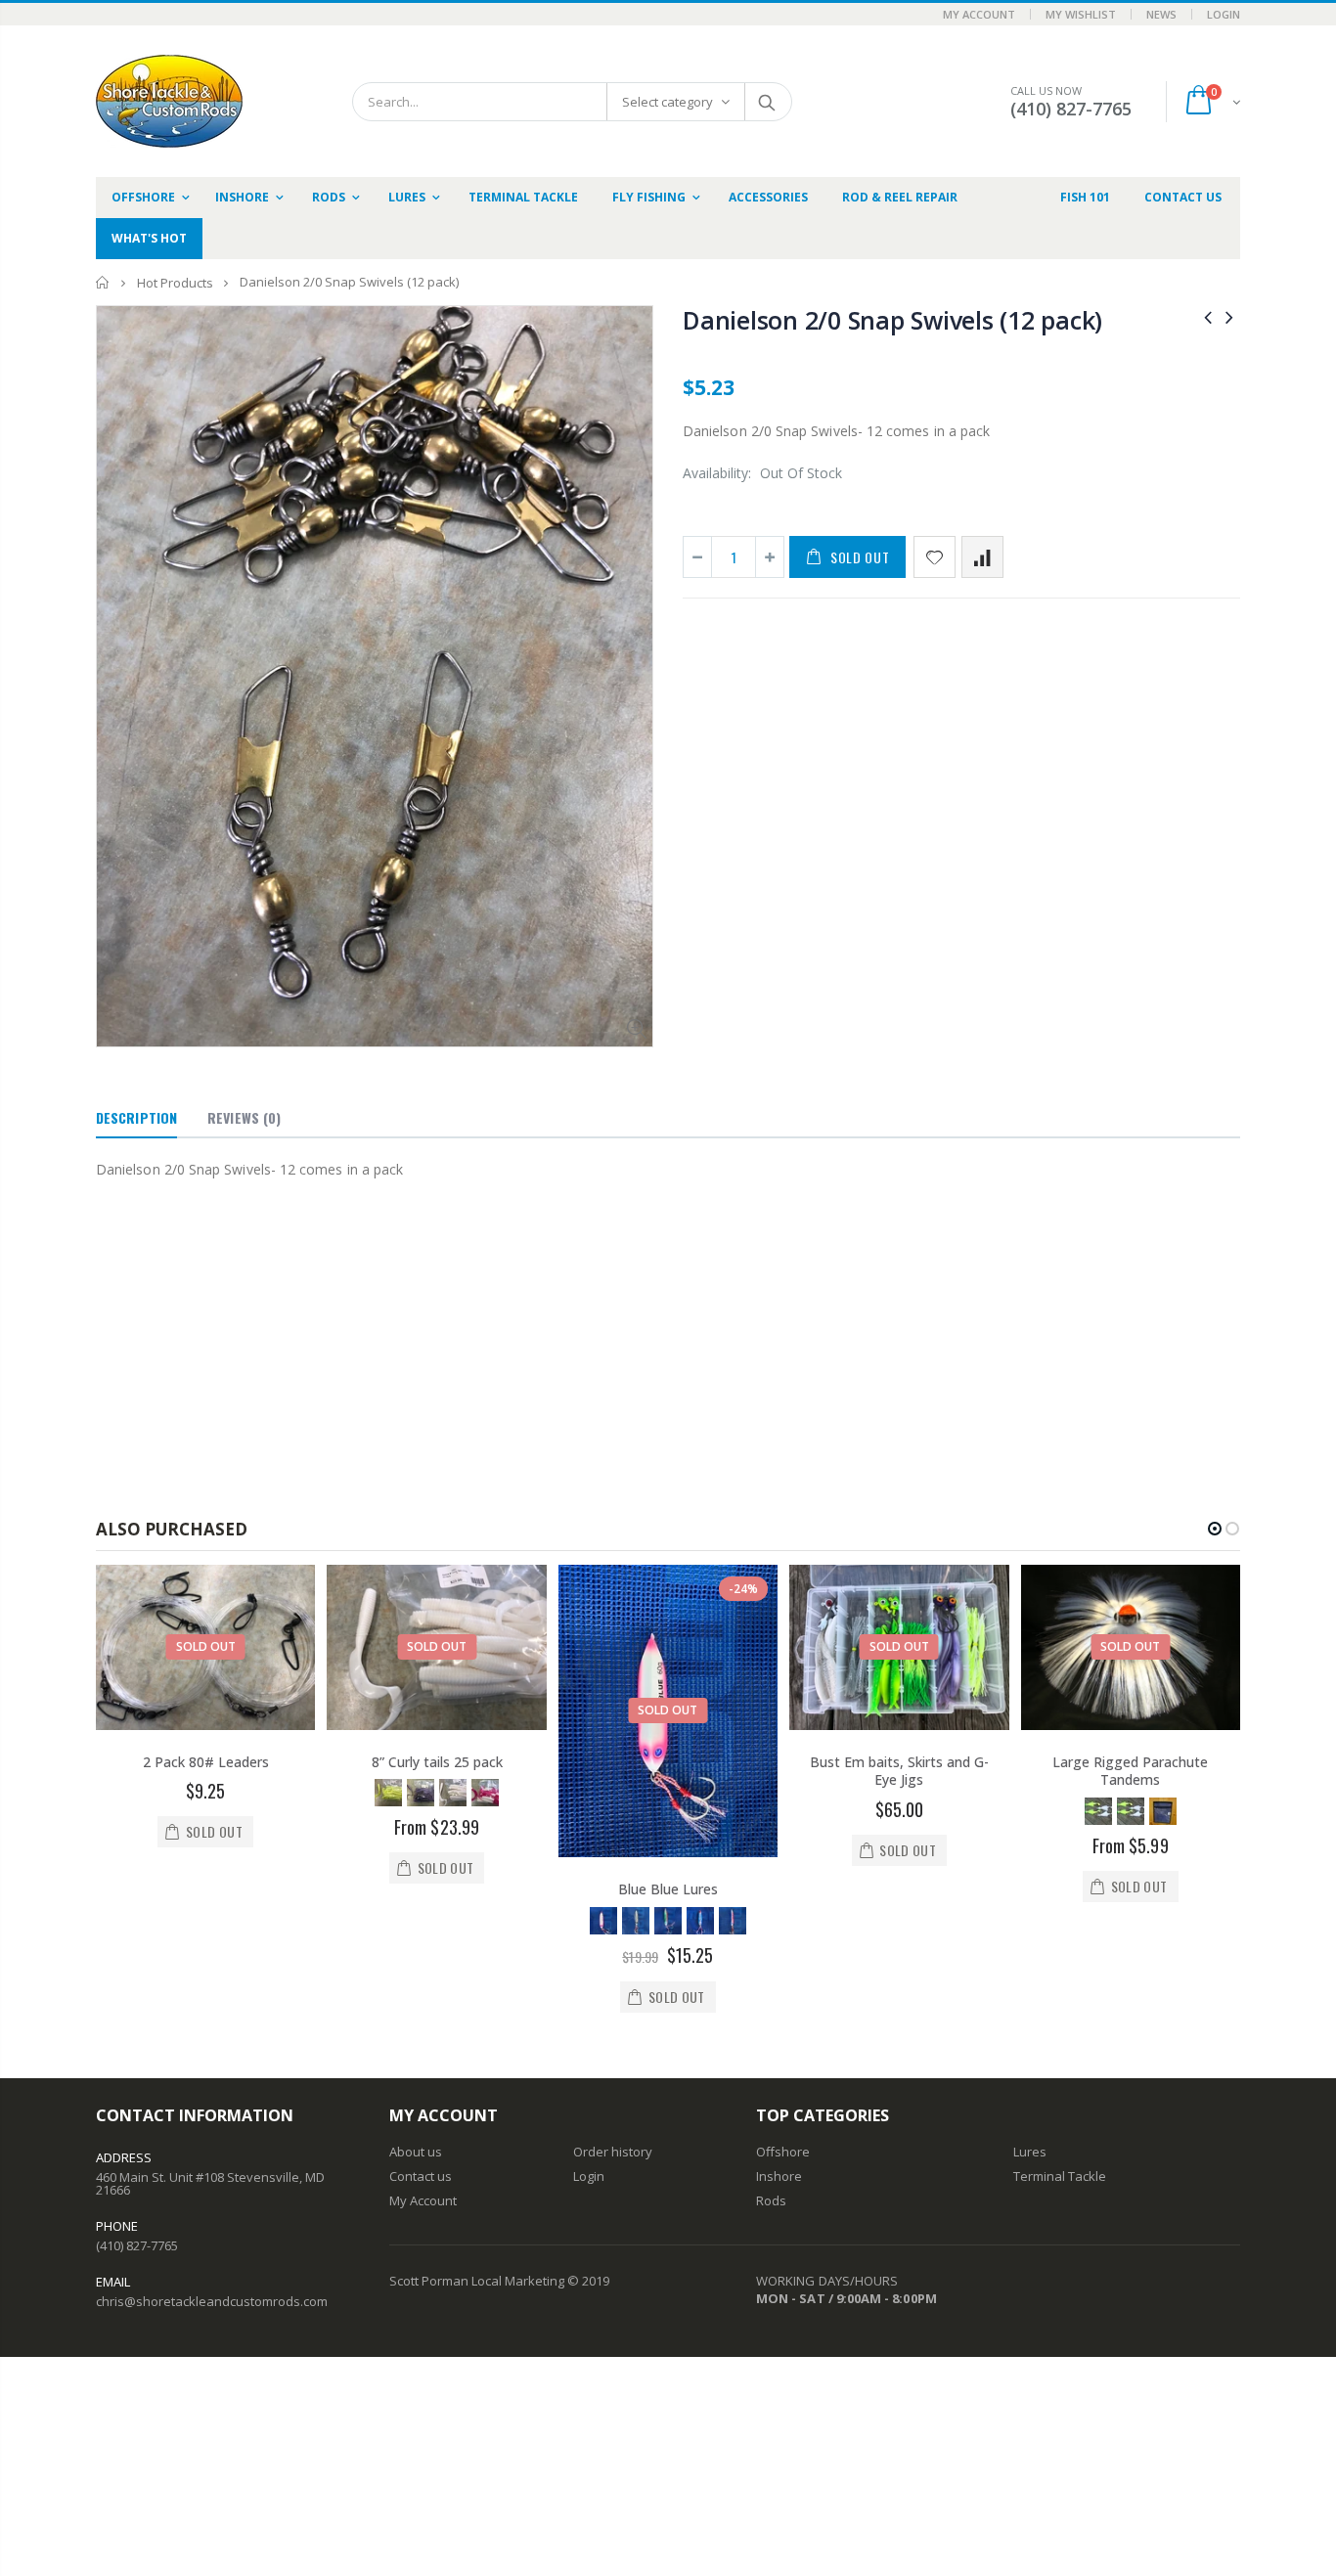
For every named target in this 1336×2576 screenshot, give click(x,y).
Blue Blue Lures (668, 1889)
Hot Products (175, 283)
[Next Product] (1229, 316)
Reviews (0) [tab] (244, 1117)
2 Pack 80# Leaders (206, 1762)
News (1161, 14)
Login (1224, 14)
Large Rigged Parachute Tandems (1130, 1771)
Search (767, 102)
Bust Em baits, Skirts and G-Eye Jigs (899, 1771)
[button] (1215, 1529)
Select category (668, 102)
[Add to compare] (982, 557)
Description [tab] (136, 1117)
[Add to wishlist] (935, 557)
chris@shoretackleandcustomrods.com (212, 2301)
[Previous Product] (1208, 316)
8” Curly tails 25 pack (437, 1762)
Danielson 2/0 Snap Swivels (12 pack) (892, 320)
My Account (979, 14)
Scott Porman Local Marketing (477, 2281)
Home (103, 282)
